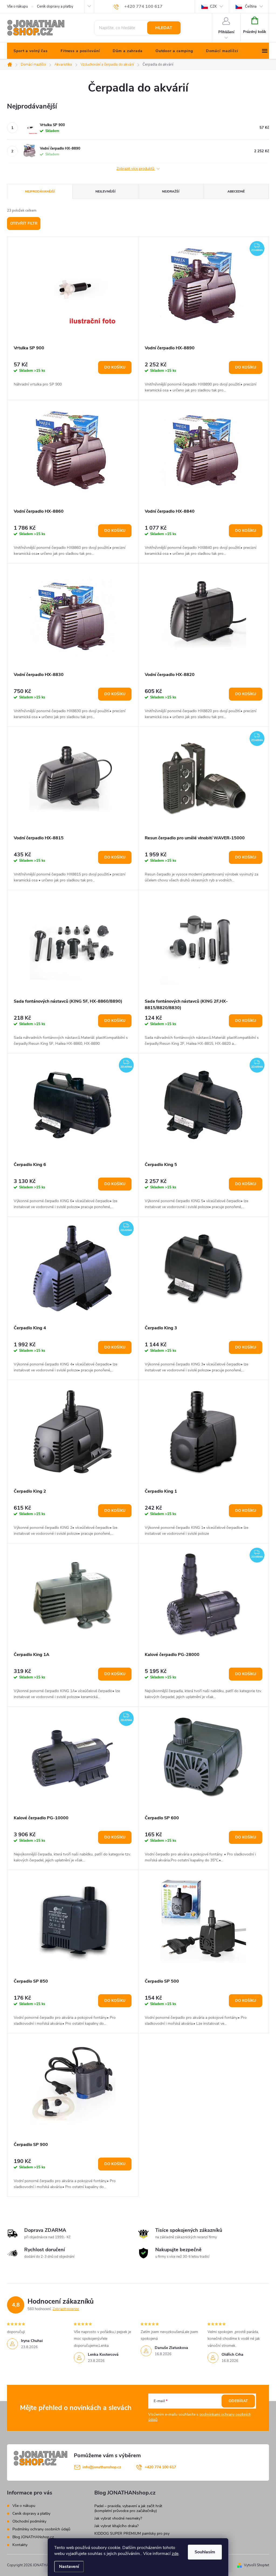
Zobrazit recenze (66, 2309)
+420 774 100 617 (160, 2467)
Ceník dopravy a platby (55, 6)
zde (175, 2554)
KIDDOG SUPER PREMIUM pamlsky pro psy (132, 2533)
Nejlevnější (105, 191)
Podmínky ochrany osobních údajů (41, 2529)
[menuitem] (31, 51)
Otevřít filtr (24, 223)
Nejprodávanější (40, 191)
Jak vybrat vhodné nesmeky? (118, 2518)
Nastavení (69, 2567)
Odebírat (238, 2401)
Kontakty (20, 2545)
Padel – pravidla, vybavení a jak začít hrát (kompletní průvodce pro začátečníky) (128, 2508)
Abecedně (236, 191)
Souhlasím (205, 2552)
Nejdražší (171, 191)
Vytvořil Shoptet (256, 2565)
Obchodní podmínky (29, 2521)
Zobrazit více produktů (136, 169)
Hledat (164, 28)
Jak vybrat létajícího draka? (116, 2526)
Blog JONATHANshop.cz (33, 2537)
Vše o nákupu (17, 6)
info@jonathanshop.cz (102, 2467)
